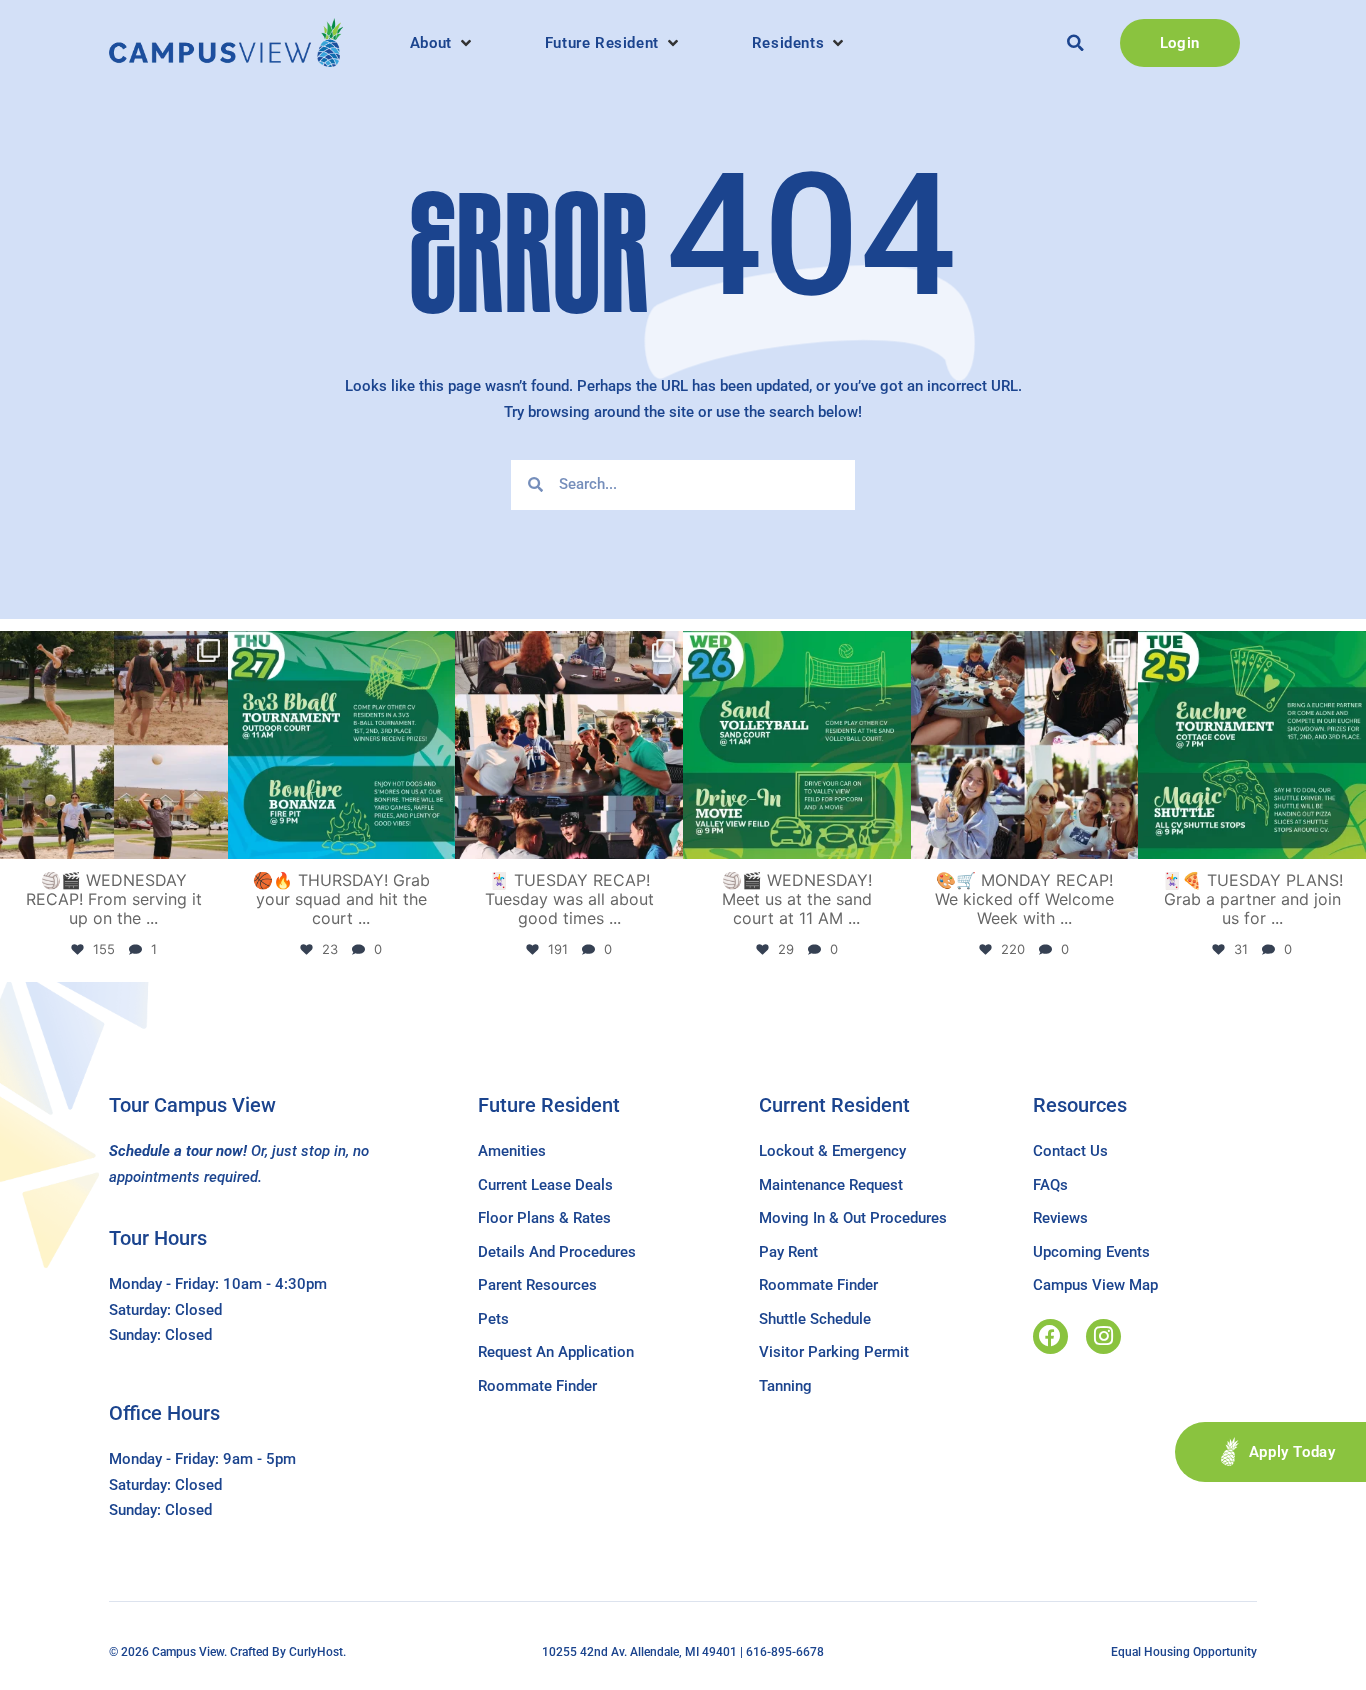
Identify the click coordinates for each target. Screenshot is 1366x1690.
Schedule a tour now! (178, 1151)
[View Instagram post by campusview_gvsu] (210, 839)
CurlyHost (316, 1652)
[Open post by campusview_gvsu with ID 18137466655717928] (1025, 745)
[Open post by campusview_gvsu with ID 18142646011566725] (797, 745)
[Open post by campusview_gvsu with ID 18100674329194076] (1252, 745)
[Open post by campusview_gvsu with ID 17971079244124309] (569, 745)
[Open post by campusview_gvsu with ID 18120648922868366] (114, 745)
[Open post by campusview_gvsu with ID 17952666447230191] (342, 745)
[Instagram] (1103, 1336)
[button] (442, 43)
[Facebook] (1050, 1336)
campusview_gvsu (111, 649)
